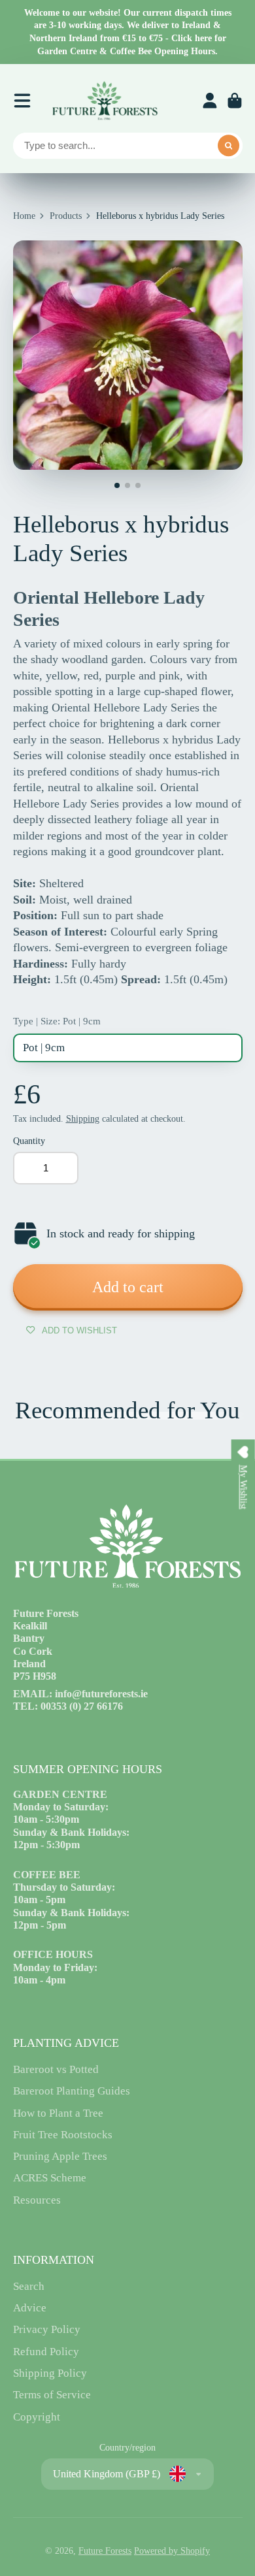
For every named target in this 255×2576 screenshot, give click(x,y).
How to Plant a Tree (58, 2113)
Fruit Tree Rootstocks (63, 2135)
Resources (37, 2200)
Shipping (83, 1119)
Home (24, 216)
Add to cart (128, 1287)
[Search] (229, 146)
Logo (105, 101)
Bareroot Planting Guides (72, 2091)
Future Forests (105, 2551)
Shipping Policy (50, 2373)
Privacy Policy (47, 2329)
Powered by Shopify (172, 2551)
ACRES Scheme (50, 2178)
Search (29, 2286)
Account (210, 101)
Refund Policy (46, 2352)
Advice (30, 2308)
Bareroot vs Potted (56, 2069)
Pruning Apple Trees (60, 2156)
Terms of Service (52, 2395)
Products (66, 216)
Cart (235, 101)
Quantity (29, 1141)
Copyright (37, 2417)
